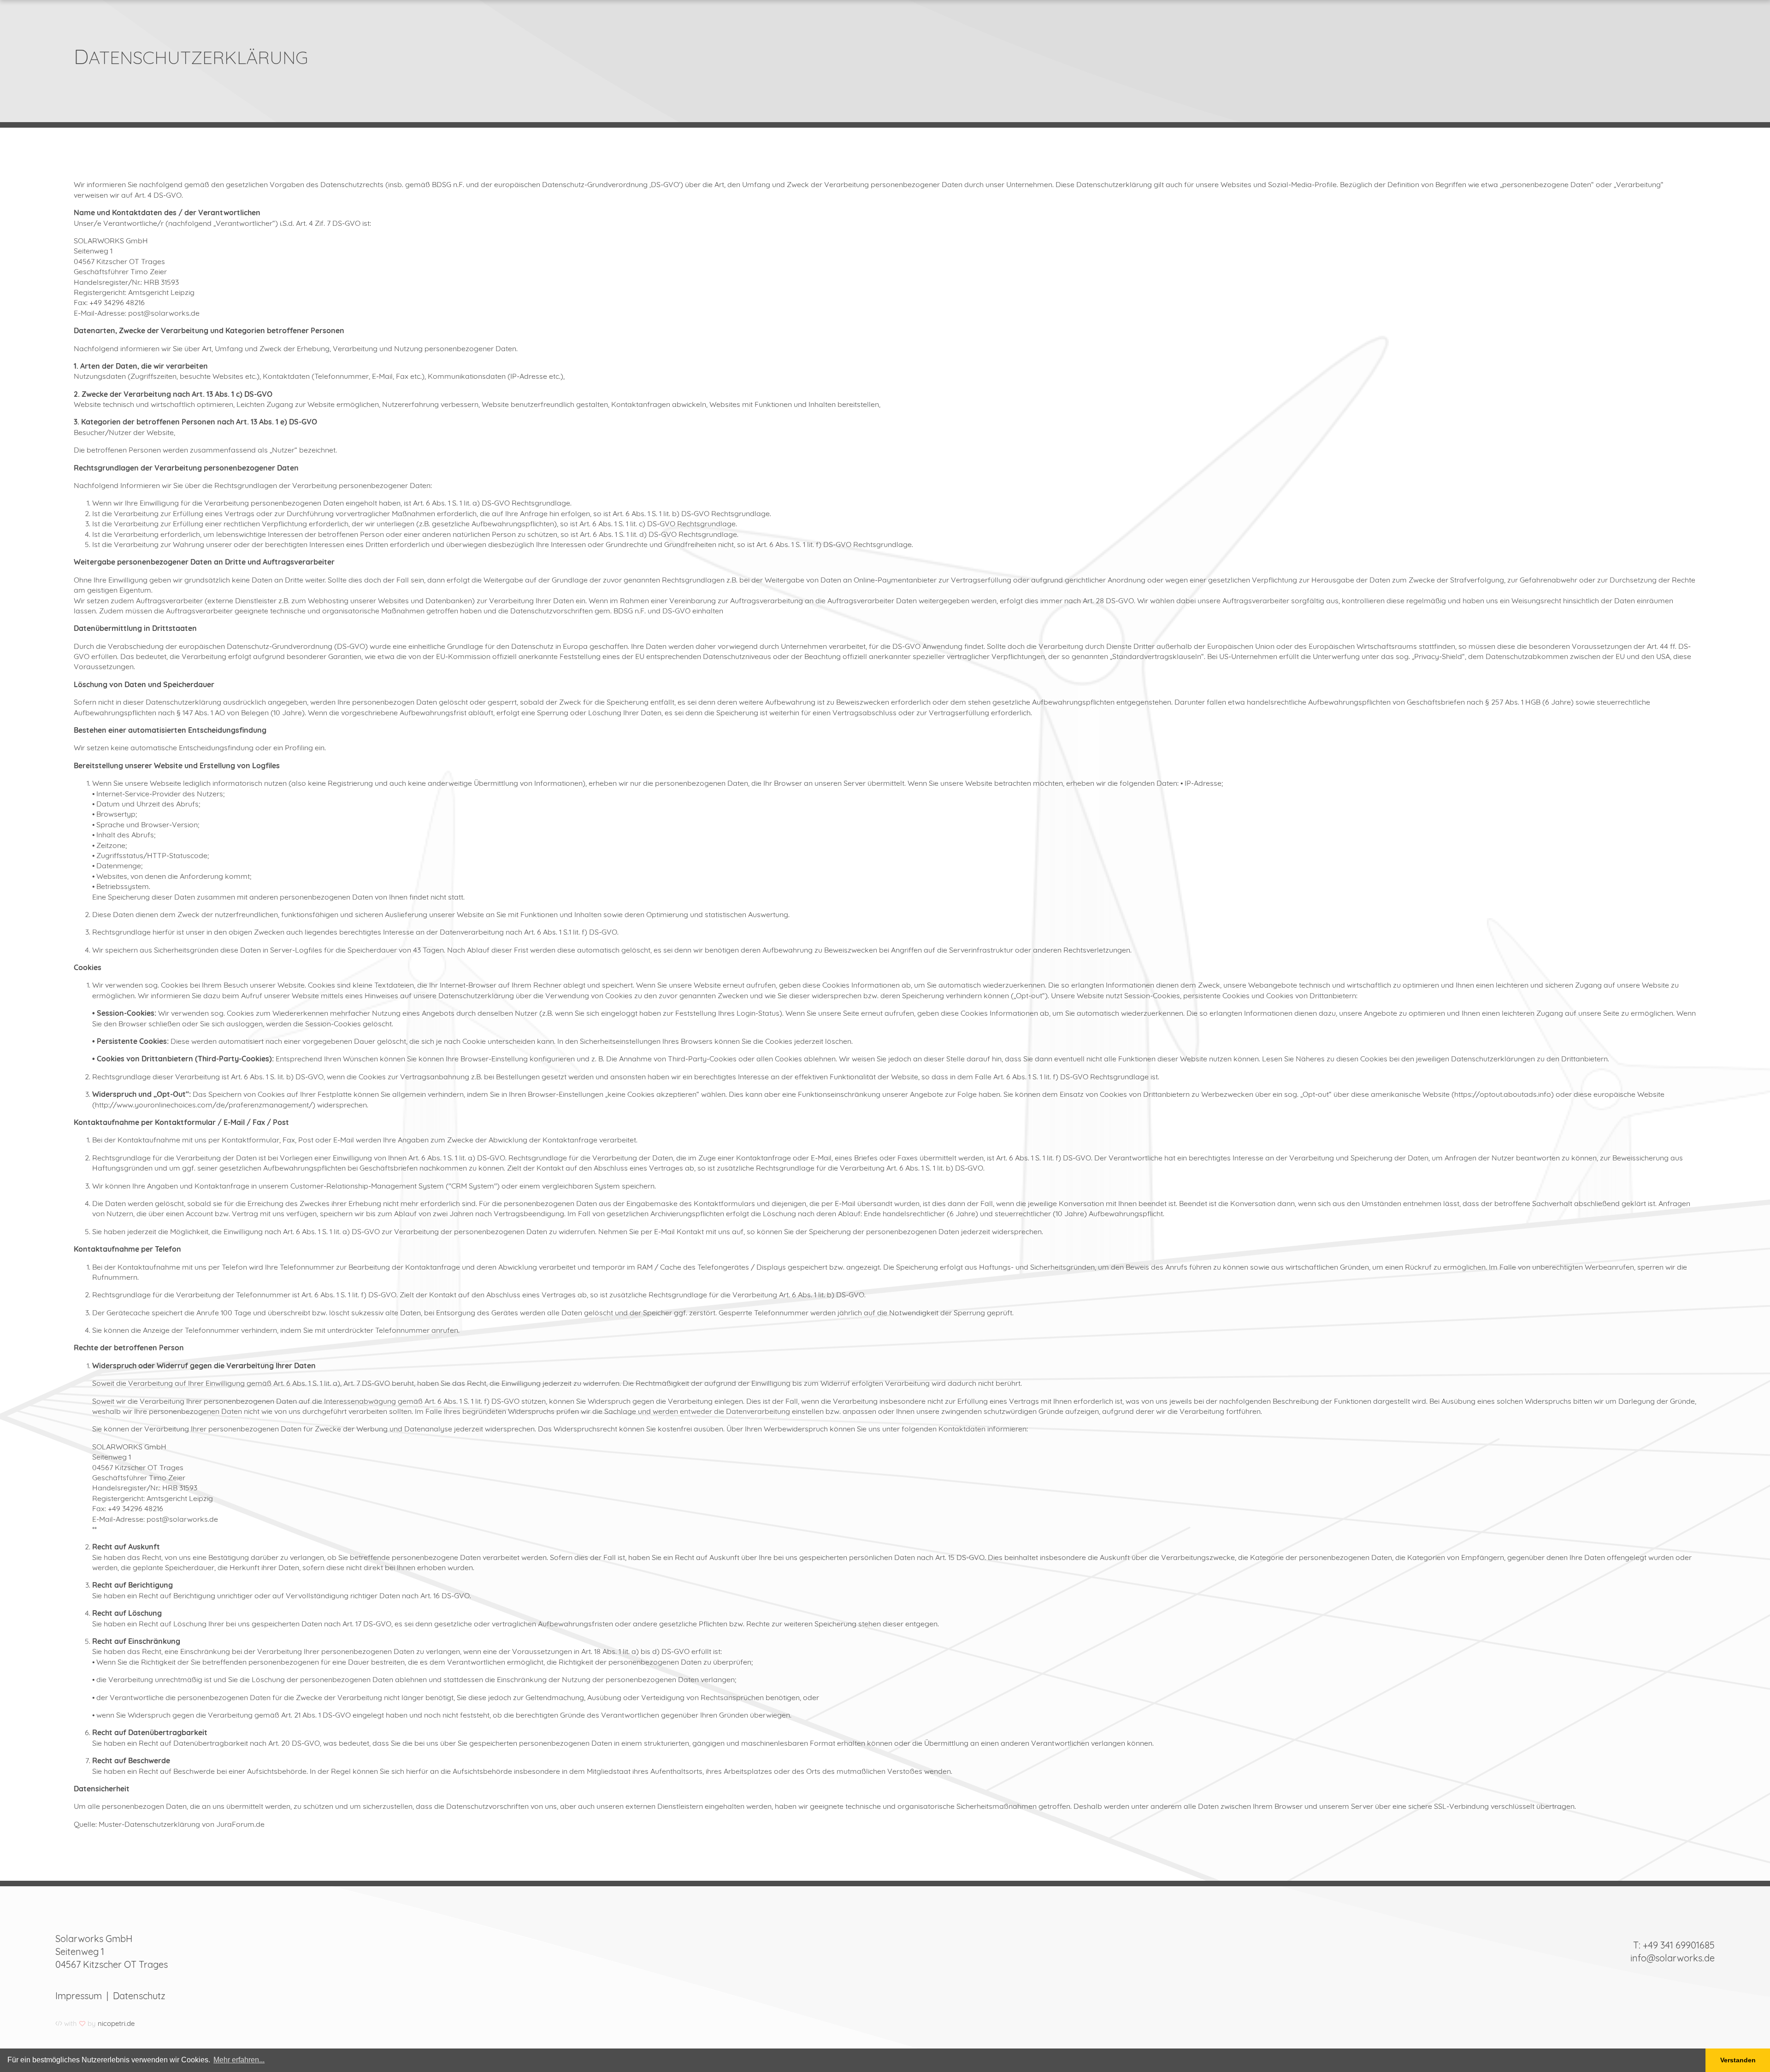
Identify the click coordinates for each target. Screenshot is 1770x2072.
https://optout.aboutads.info (1503, 1094)
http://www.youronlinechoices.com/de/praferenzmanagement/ (204, 1105)
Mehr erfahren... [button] (239, 2060)
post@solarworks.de (164, 313)
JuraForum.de (240, 1824)
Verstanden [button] (1738, 2060)
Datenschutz (139, 1996)
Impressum (79, 1996)
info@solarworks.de (1673, 1958)
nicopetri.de (116, 2023)
